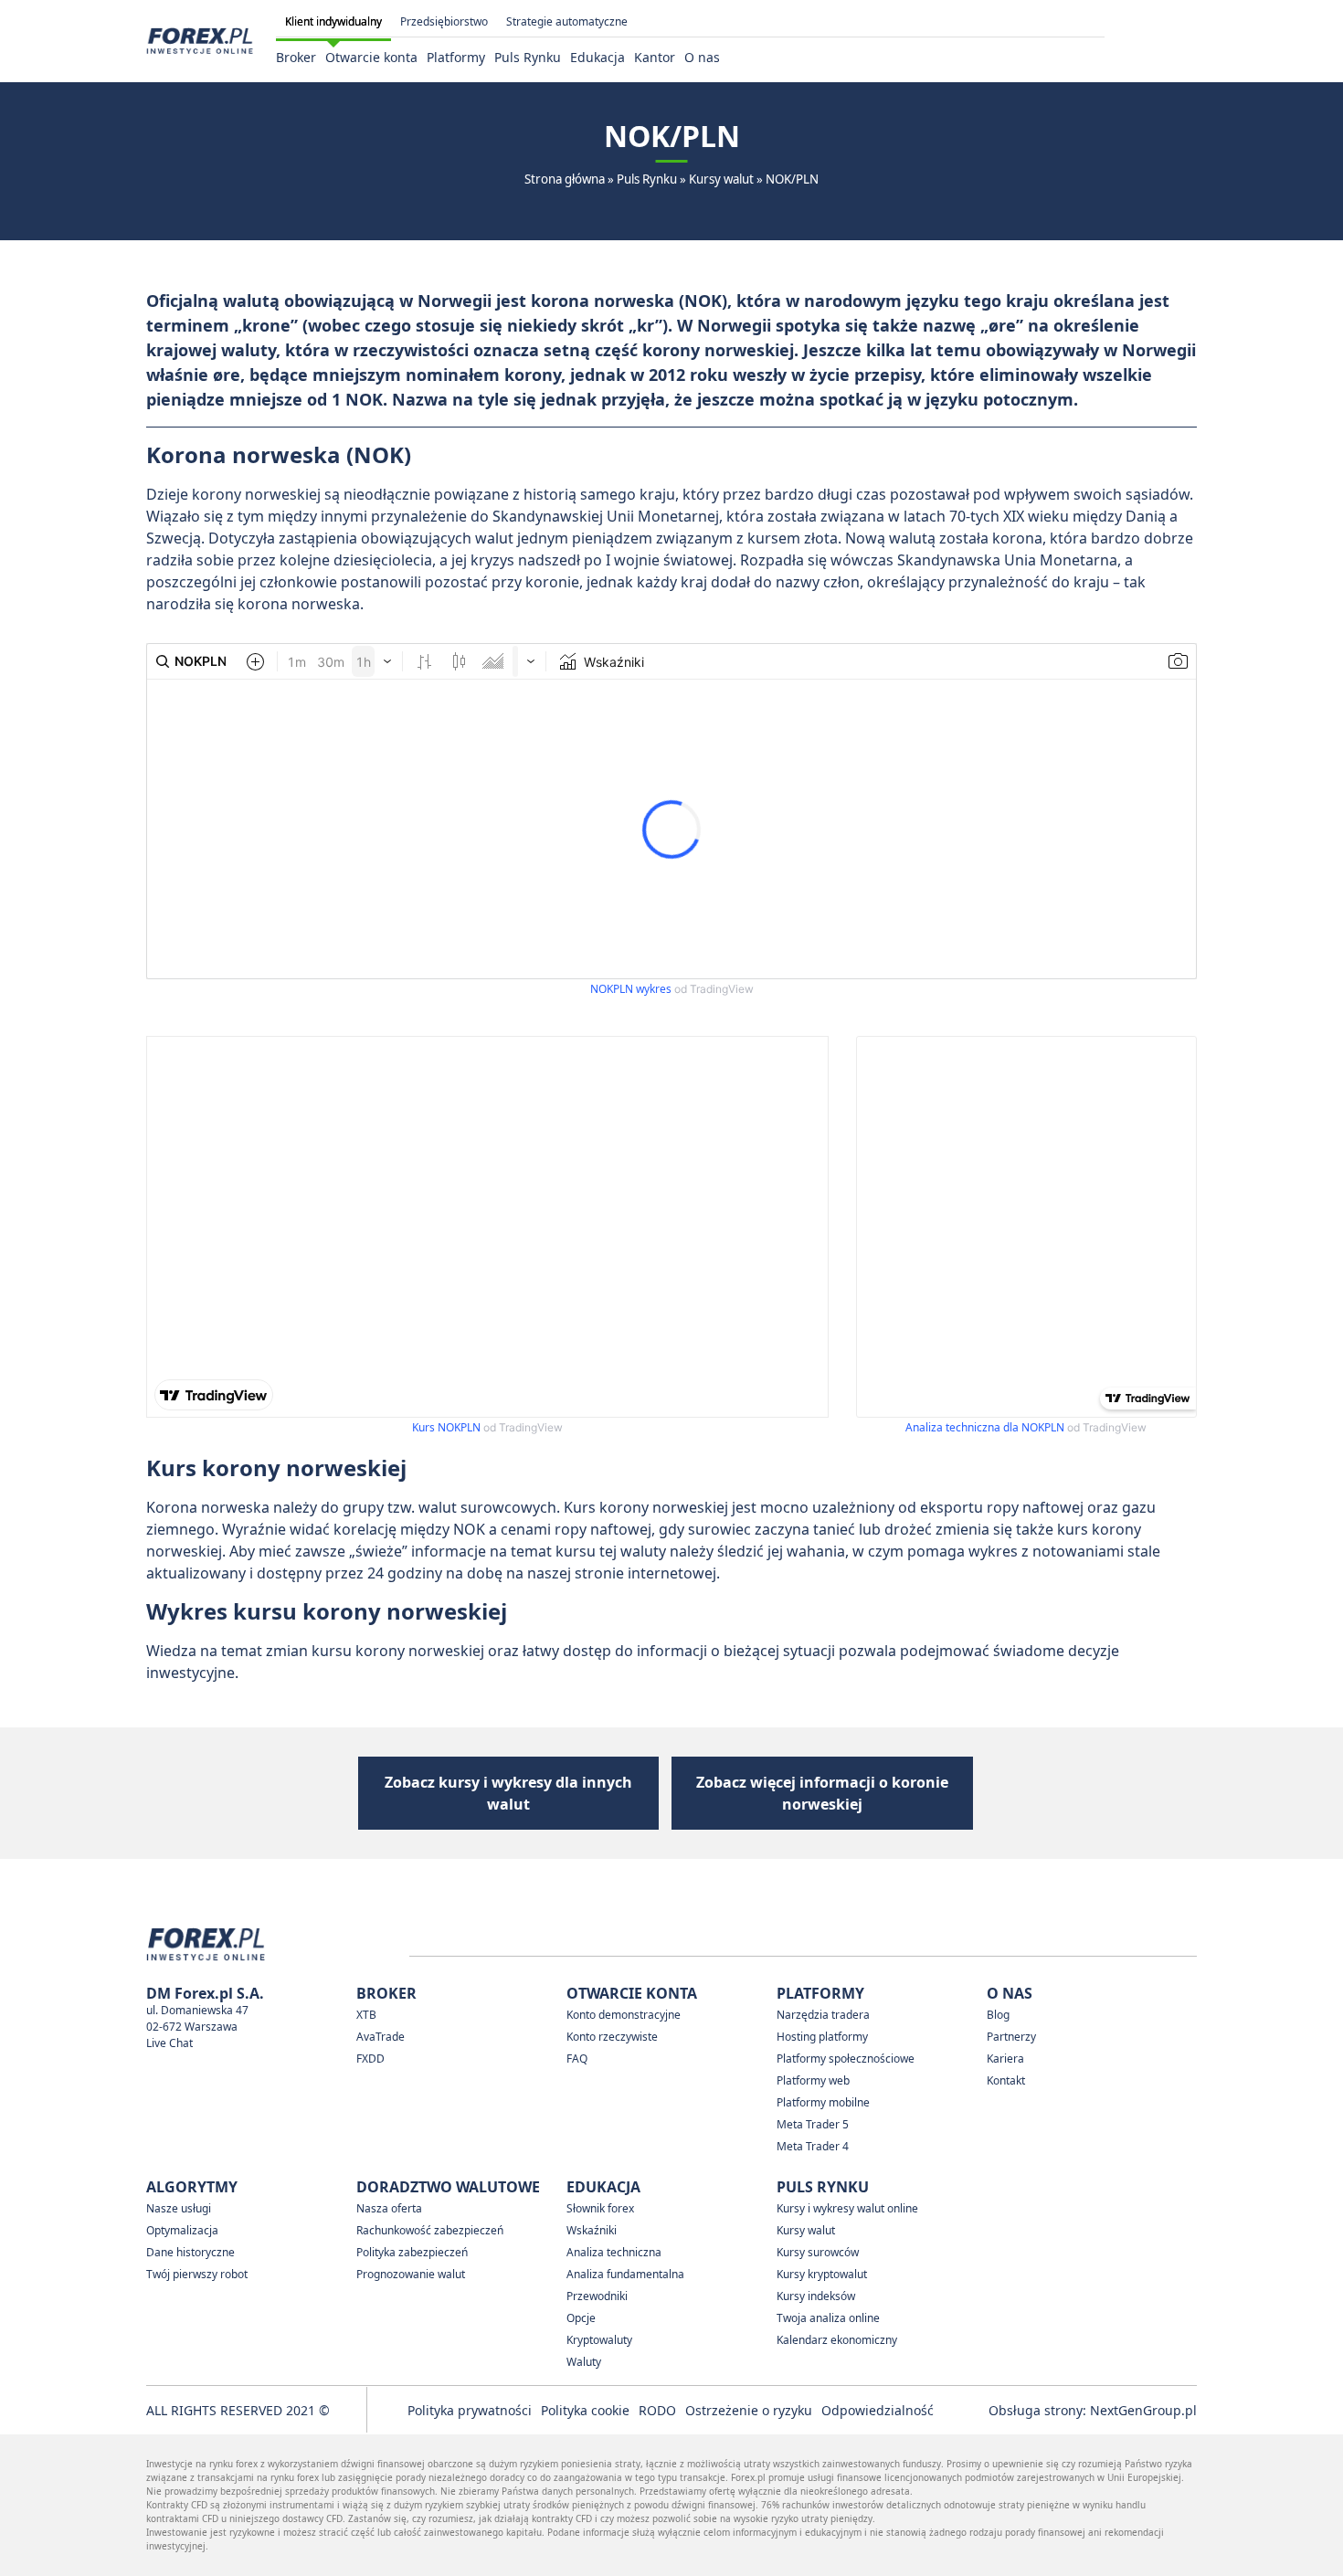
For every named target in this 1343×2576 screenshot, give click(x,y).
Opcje (581, 2318)
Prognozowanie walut (411, 2274)
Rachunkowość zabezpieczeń (430, 2230)
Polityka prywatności (470, 2410)
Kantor (655, 57)
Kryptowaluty (599, 2340)
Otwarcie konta (371, 57)
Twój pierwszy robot (197, 2274)
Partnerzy (1011, 2037)
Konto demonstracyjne (624, 2015)
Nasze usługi (179, 2208)
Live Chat (169, 2043)
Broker (296, 57)
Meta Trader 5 (813, 2124)
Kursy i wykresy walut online (847, 2208)
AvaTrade (381, 2037)
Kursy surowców (818, 2252)
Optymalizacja (182, 2230)
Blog (998, 2015)
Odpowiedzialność (878, 2410)
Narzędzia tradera (823, 2015)
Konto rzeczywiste (612, 2037)
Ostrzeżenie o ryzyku (749, 2410)
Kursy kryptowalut (822, 2274)
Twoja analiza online (828, 2318)
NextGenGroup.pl (1143, 2410)
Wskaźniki (592, 2230)
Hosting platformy (822, 2037)
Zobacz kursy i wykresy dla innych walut (508, 1793)
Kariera (1005, 2059)
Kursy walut (721, 179)
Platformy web (813, 2080)
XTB (366, 2015)
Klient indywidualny (333, 21)
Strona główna (565, 179)
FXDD (370, 2059)
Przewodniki (597, 2296)
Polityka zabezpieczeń (412, 2252)
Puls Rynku (528, 57)
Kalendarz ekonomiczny (837, 2340)
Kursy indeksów (816, 2296)
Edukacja (597, 57)
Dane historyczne (190, 2252)
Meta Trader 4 (813, 2146)
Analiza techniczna (614, 2252)
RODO (657, 2410)
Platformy (456, 57)
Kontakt (1006, 2080)
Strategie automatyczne (567, 21)
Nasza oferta (389, 2208)
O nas (702, 57)
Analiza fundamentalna (625, 2274)
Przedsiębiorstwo (444, 21)
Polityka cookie (585, 2410)
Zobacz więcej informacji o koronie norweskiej (822, 1793)
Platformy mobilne (823, 2102)
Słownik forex (600, 2208)
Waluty (584, 2362)
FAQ (577, 2059)
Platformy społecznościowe (846, 2059)
